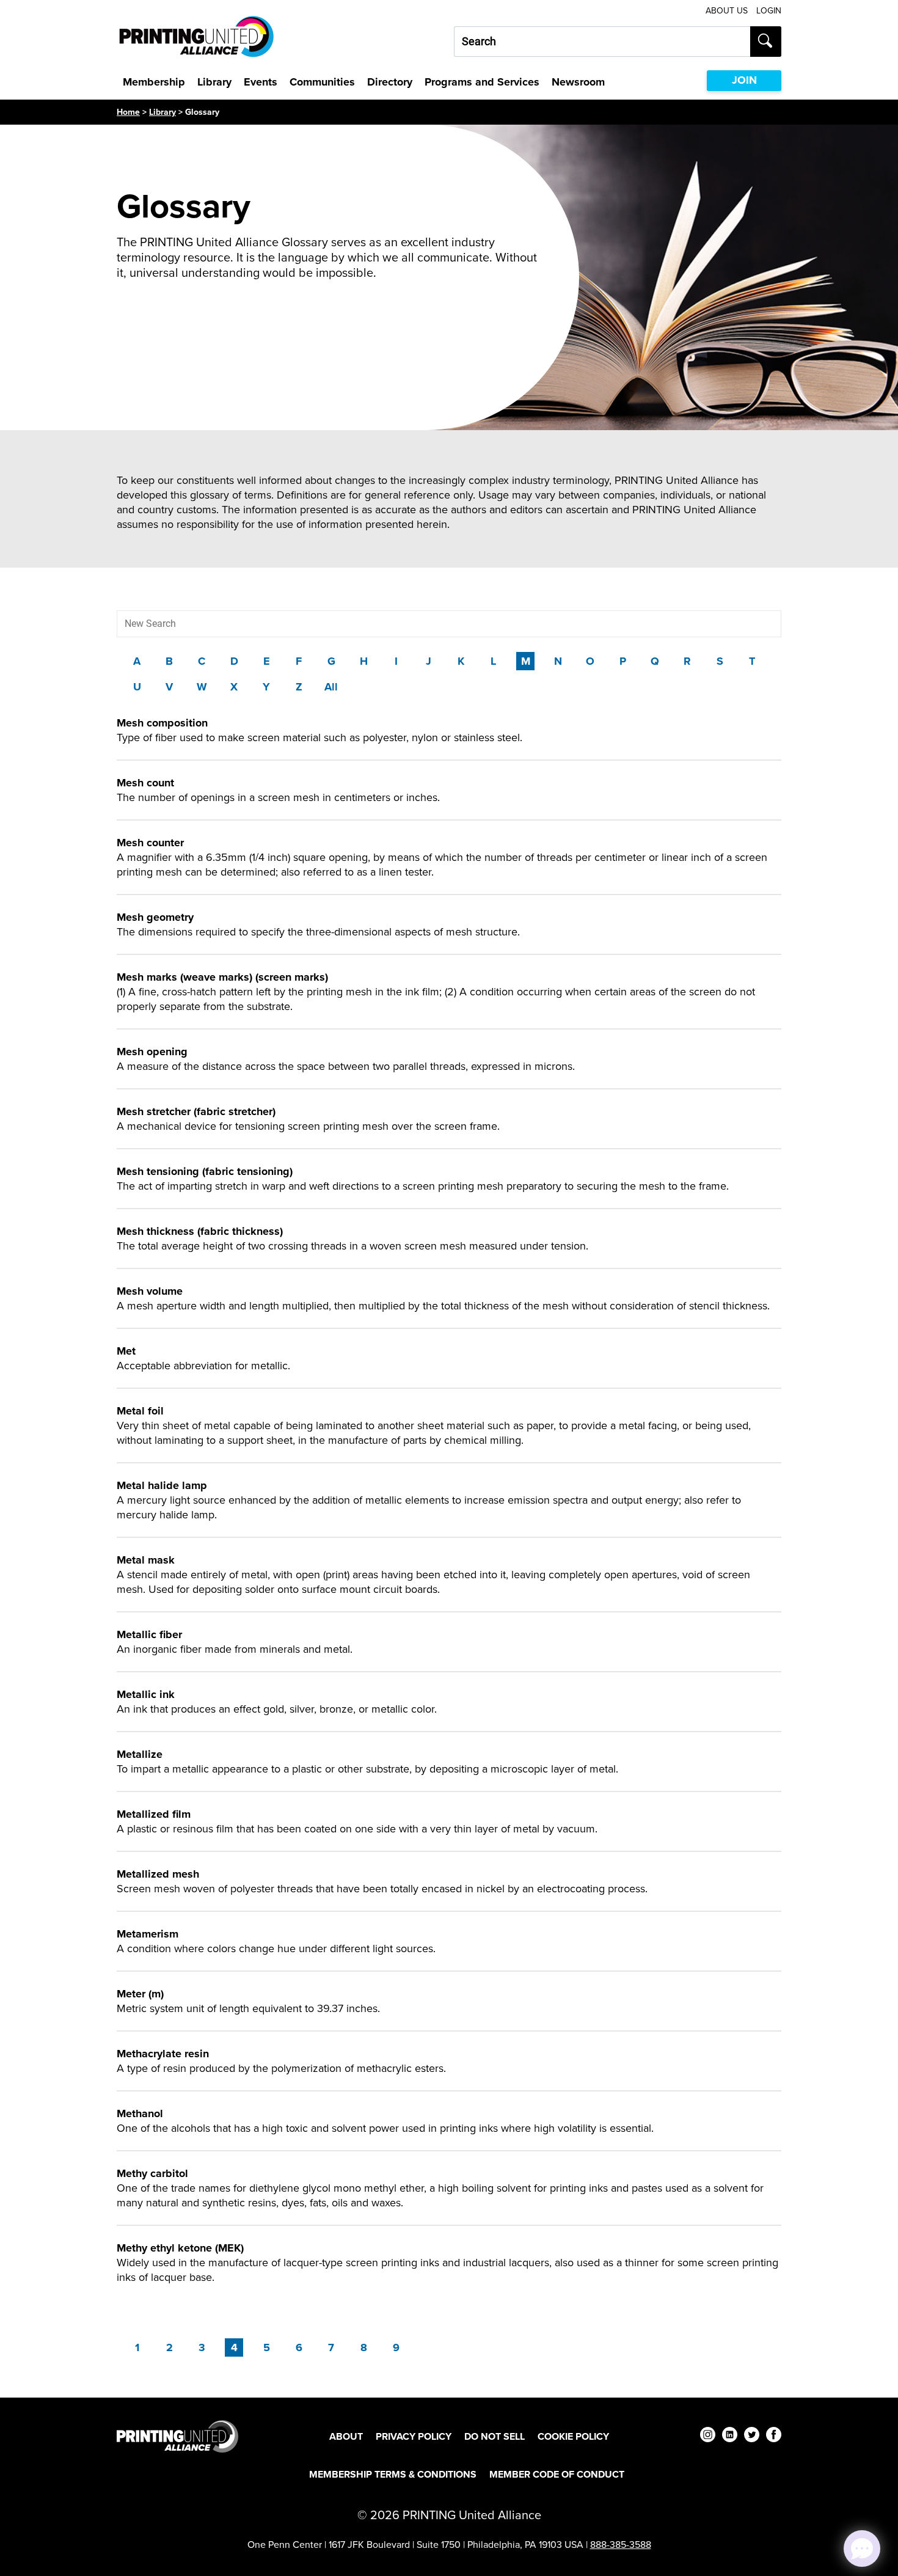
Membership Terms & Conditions (393, 2474)
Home (128, 112)
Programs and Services (482, 82)
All (331, 687)
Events (261, 82)
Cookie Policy (573, 2436)
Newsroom (578, 82)
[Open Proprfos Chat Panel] (862, 2549)
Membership (154, 82)
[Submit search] (766, 42)
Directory (390, 82)
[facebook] (774, 2436)
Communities (322, 82)
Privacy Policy (414, 2436)
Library (214, 82)
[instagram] (708, 2436)
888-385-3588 (621, 2545)
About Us (727, 11)
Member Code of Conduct (557, 2474)
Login (769, 11)
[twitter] (752, 2436)
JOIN (744, 80)
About (346, 2436)
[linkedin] (730, 2436)
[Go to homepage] (177, 2436)
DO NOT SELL (495, 2436)
